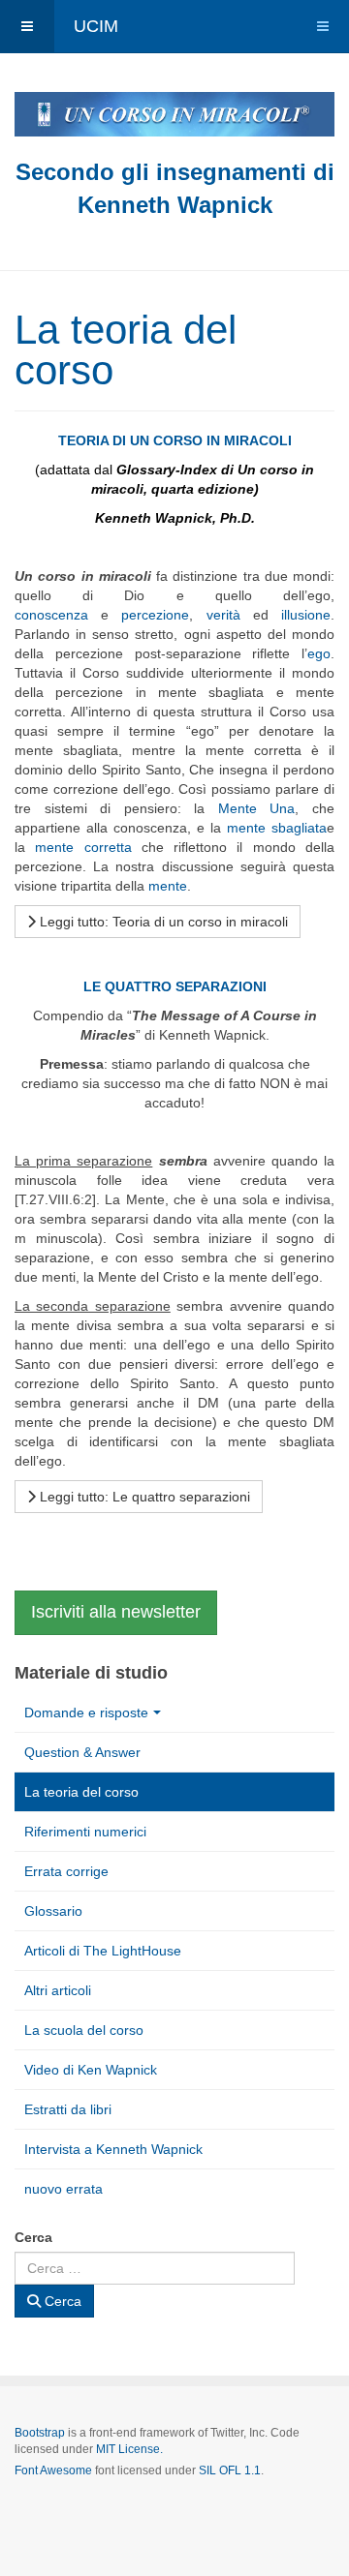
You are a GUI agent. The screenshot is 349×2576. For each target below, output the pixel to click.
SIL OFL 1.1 (230, 2470)
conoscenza (51, 615)
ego (319, 653)
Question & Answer (82, 1752)
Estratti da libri (68, 2109)
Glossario (53, 1911)
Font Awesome (53, 2470)
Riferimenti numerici (85, 1832)
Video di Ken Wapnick (91, 2070)
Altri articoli (58, 1990)
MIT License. (129, 2449)
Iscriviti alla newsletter (116, 1612)
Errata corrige (66, 1871)
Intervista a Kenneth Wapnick (113, 2149)
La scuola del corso (84, 2030)
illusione (306, 615)
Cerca (33, 2237)
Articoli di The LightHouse (103, 1951)
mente (168, 886)
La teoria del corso (81, 1792)
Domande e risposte (86, 1712)
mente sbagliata (277, 828)
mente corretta (83, 847)
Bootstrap (40, 2433)
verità (223, 615)
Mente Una (257, 808)
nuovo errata (63, 2189)
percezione (155, 615)
